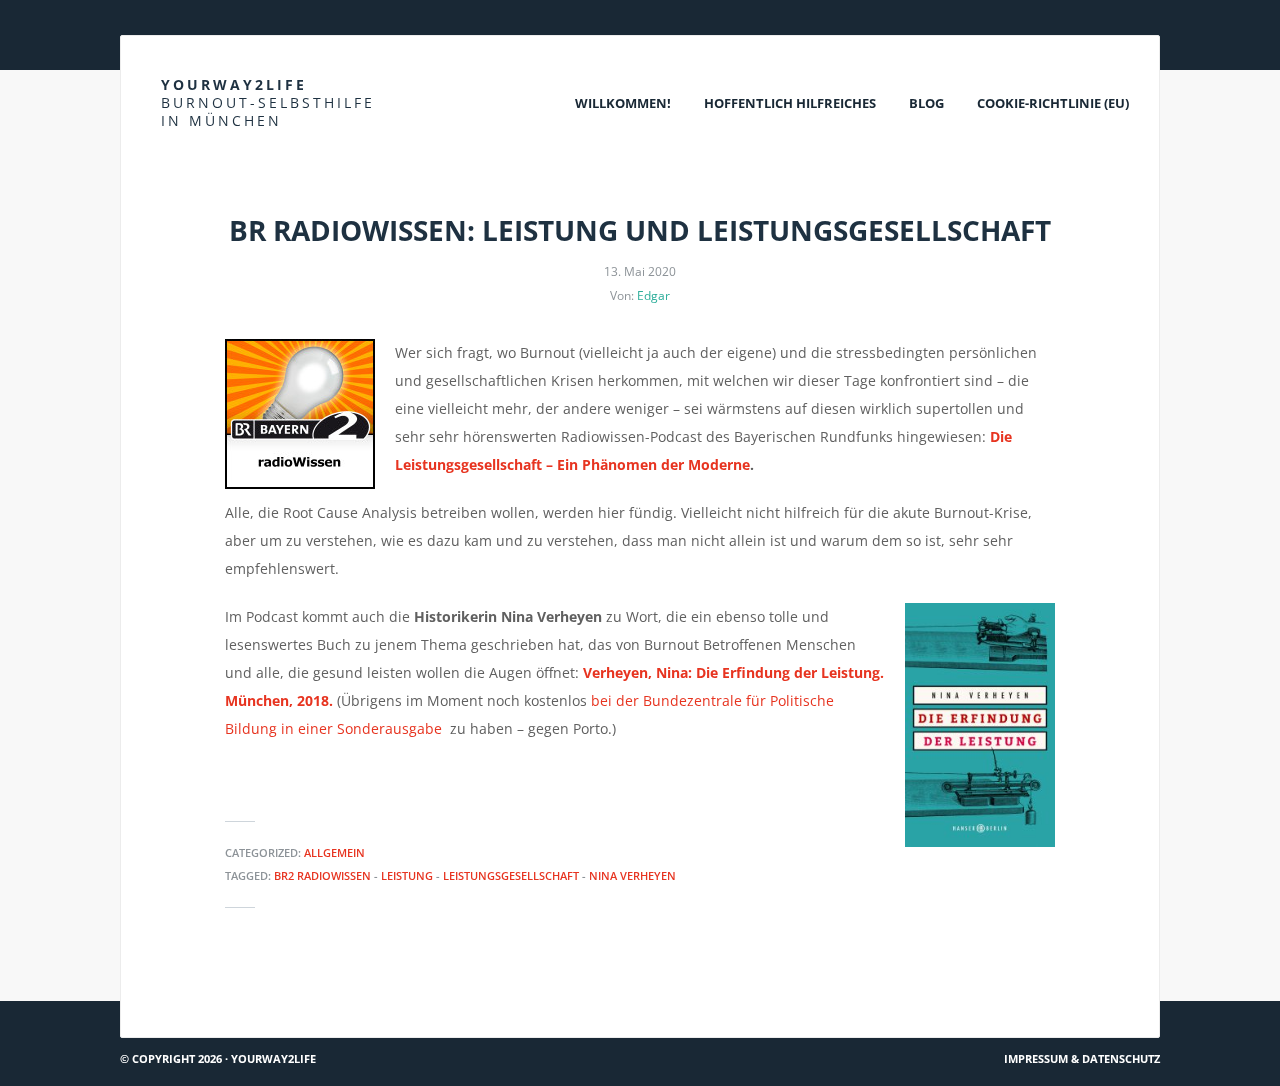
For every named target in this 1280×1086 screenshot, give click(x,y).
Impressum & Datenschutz (1082, 1058)
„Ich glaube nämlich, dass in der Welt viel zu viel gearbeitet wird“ (920, 992)
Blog (926, 103)
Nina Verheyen (632, 875)
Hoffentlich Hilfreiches (790, 103)
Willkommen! (623, 103)
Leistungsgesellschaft (511, 875)
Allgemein (334, 852)
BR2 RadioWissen (322, 875)
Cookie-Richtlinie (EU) (1053, 103)
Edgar (653, 295)
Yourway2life (268, 102)
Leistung (407, 875)
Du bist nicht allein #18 (215, 992)
